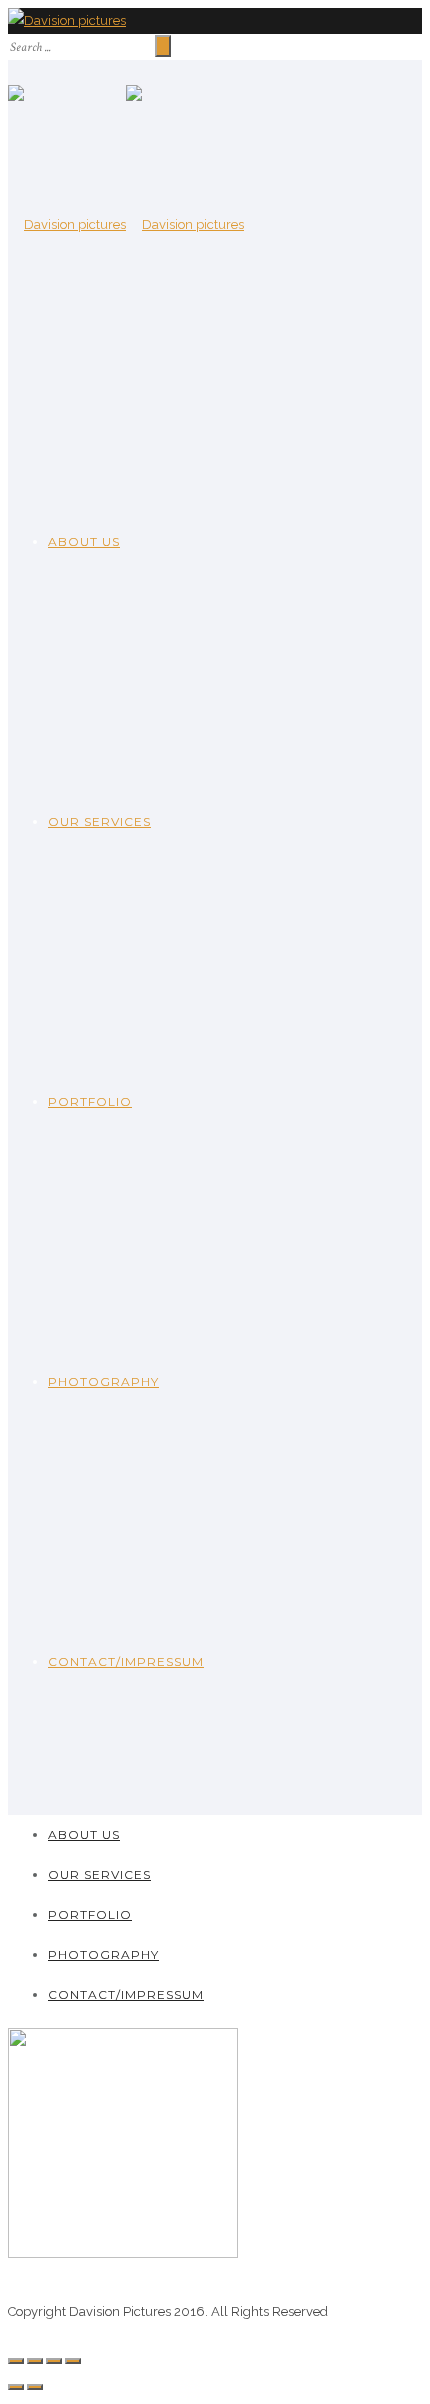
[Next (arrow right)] (35, 2387)
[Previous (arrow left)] (16, 2387)
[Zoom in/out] (73, 2361)
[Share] (35, 2361)
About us (84, 541)
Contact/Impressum (126, 1661)
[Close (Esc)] (16, 2361)
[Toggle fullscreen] (54, 2361)
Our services (99, 821)
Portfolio (90, 1101)
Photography (103, 1381)
